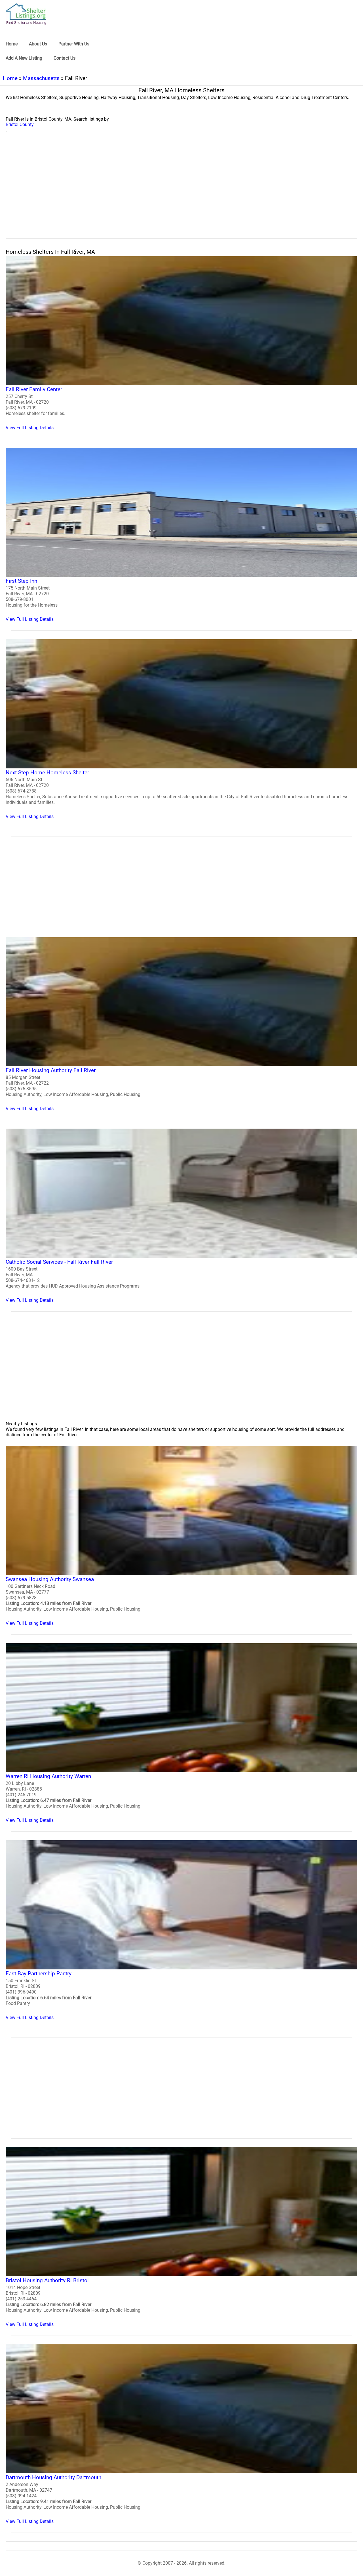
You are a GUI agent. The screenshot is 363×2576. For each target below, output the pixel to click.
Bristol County (20, 124)
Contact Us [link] (65, 58)
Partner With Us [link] (74, 44)
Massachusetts (41, 78)
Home (10, 78)
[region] (181, 192)
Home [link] (12, 44)
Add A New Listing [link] (24, 58)
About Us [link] (38, 44)
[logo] (26, 14)
